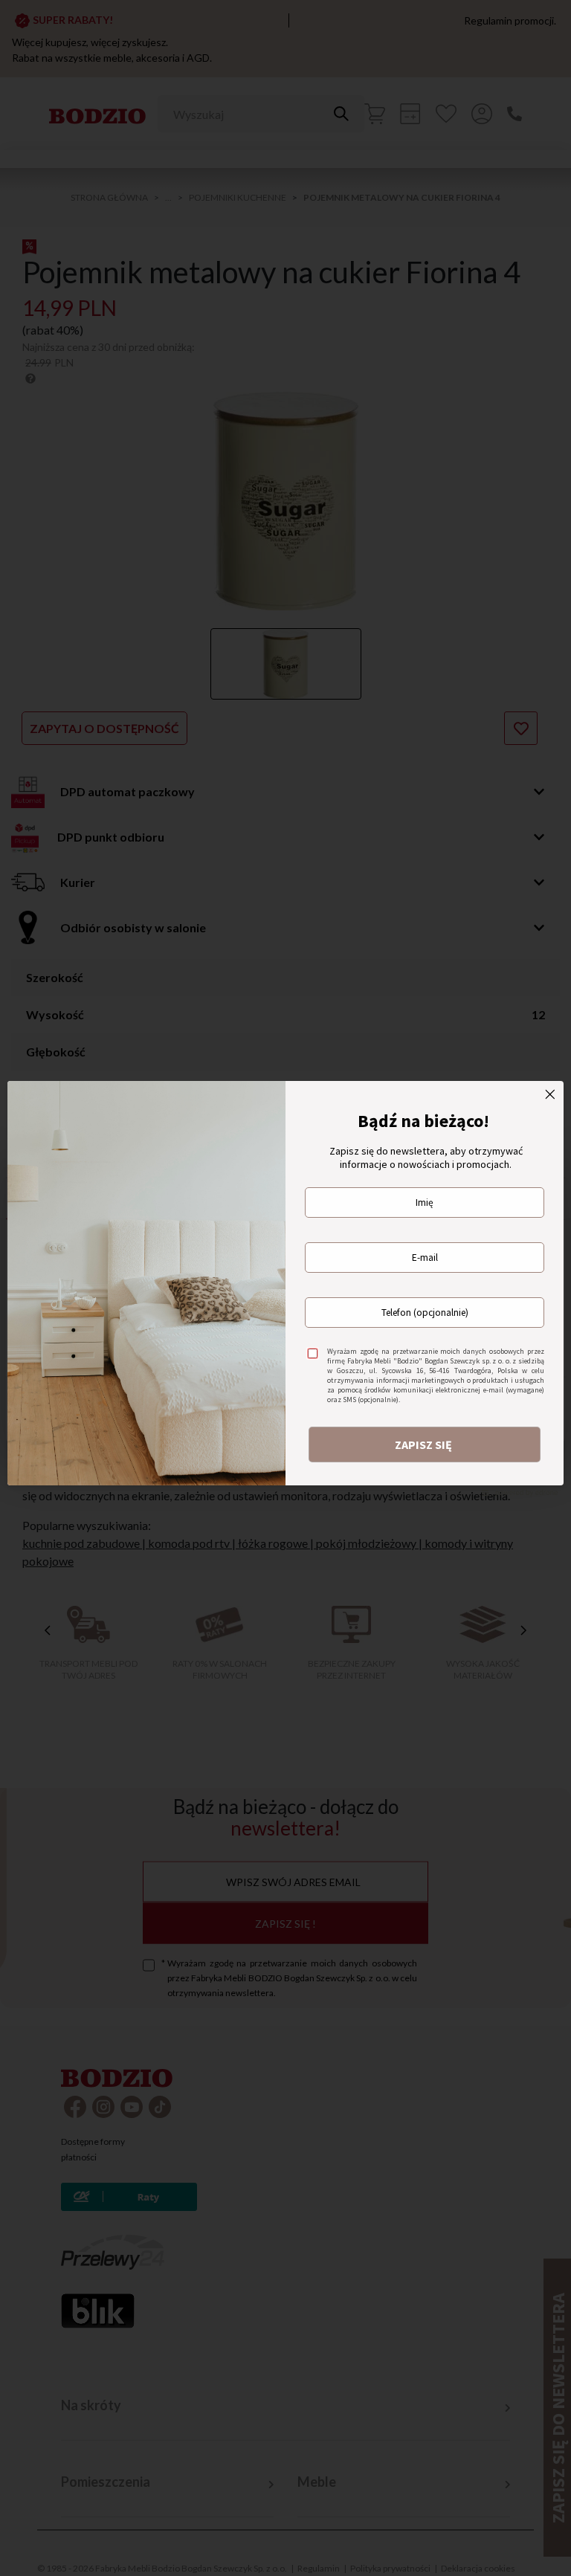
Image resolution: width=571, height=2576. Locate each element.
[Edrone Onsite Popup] (285, 1288)
